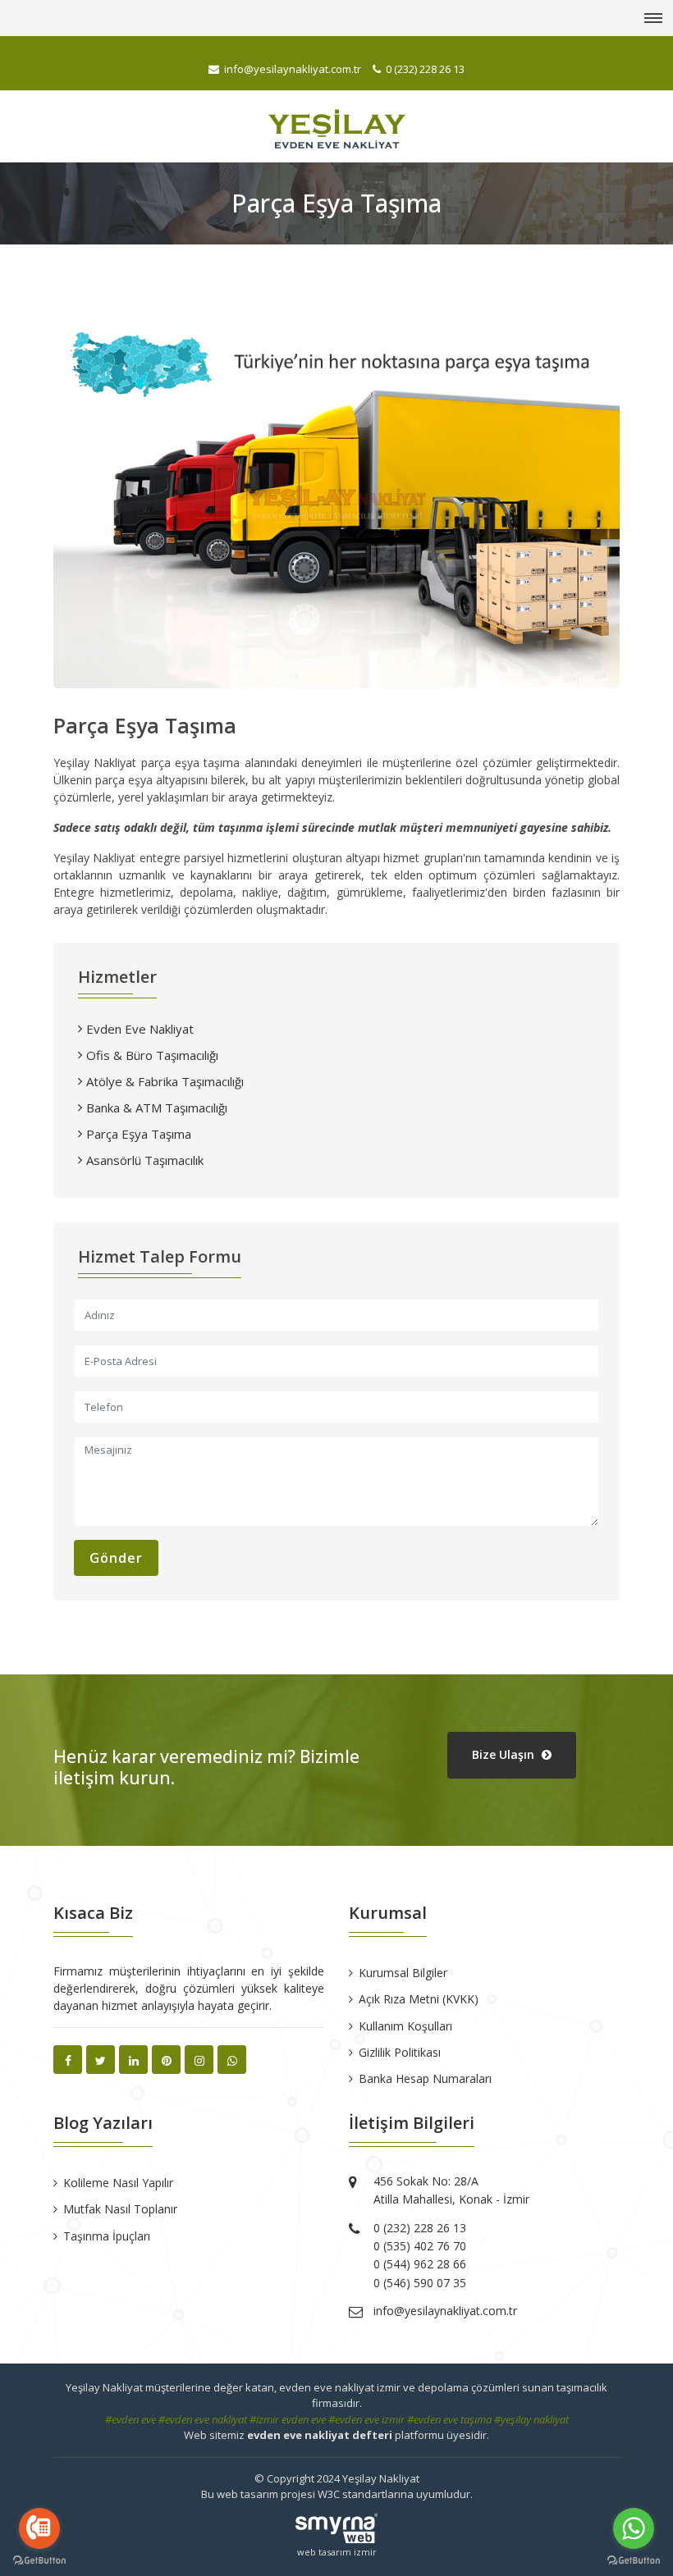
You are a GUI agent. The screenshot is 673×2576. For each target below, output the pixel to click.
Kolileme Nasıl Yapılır (118, 2183)
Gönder (116, 1558)
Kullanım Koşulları (405, 2026)
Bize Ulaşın (505, 1754)
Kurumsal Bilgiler (403, 1973)
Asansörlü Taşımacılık (145, 1160)
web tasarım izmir (337, 2552)
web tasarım (247, 2494)
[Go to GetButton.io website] (39, 2560)
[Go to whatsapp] (634, 2528)
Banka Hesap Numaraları (425, 2078)
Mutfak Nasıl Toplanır (120, 2209)
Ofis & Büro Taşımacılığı (152, 1055)
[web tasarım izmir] (336, 2522)
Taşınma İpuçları (107, 2236)
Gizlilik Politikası (400, 2052)
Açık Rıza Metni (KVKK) (419, 1999)
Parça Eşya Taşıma (139, 1134)
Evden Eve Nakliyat (140, 1029)
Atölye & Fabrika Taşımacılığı (165, 1081)
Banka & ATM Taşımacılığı (157, 1108)
